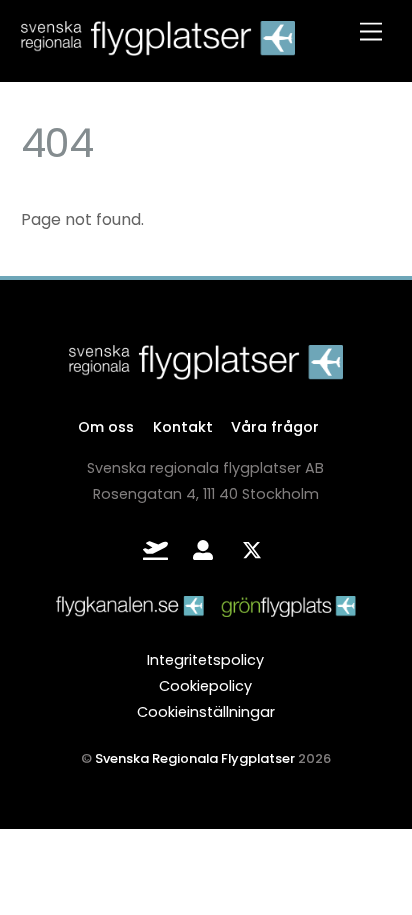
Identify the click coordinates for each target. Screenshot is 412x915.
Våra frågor (275, 427)
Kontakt (183, 427)
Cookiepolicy (205, 686)
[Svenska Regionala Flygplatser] (158, 46)
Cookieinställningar (206, 712)
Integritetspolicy (205, 660)
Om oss (106, 427)
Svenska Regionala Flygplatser (195, 758)
